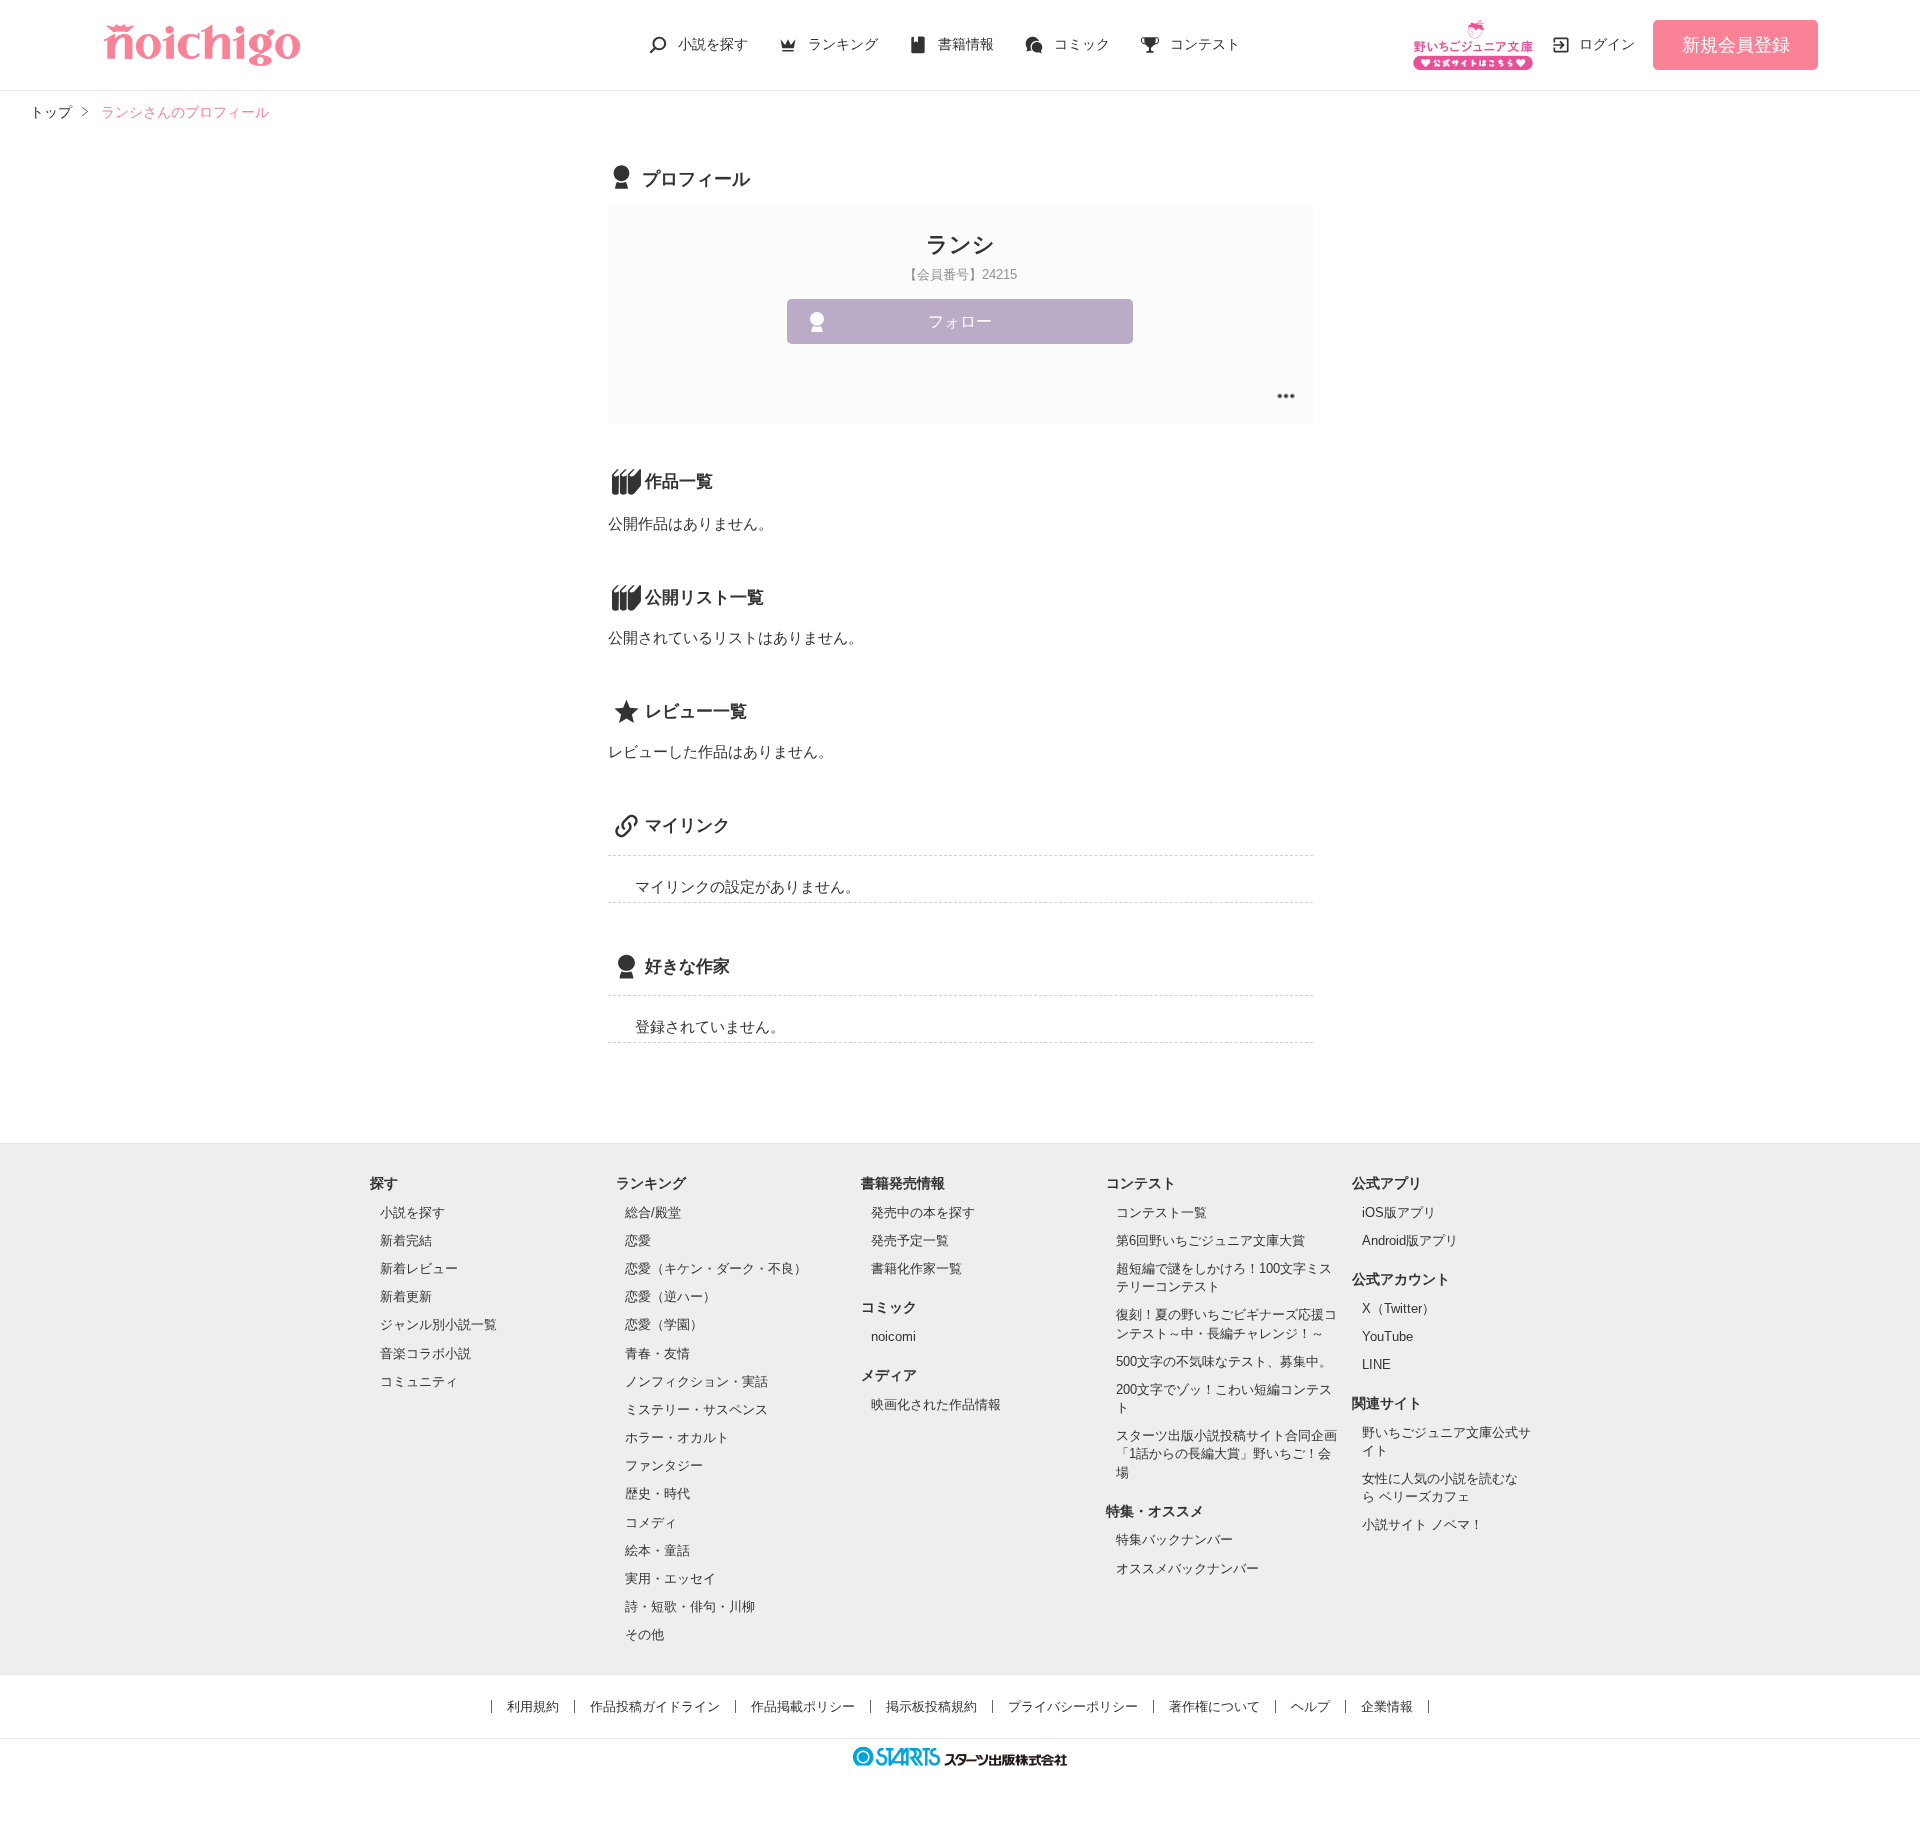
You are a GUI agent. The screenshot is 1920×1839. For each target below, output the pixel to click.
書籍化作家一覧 (916, 1268)
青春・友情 (657, 1353)
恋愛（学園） (664, 1324)
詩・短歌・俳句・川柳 (690, 1606)
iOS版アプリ (1399, 1212)
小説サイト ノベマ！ (1422, 1524)
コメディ (651, 1522)
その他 (644, 1634)
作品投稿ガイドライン (655, 1706)
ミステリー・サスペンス (696, 1409)
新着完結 (406, 1240)
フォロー (960, 321)
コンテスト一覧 (1161, 1212)
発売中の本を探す (923, 1212)
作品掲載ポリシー (803, 1706)
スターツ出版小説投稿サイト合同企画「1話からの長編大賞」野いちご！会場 (1226, 1453)
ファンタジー (664, 1465)
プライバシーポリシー (1073, 1706)
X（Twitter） (1398, 1308)
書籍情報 (966, 44)
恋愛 (638, 1240)
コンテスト (1205, 44)
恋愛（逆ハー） (670, 1296)
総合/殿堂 (653, 1212)
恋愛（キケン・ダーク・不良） (716, 1268)
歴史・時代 (657, 1493)
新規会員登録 (1736, 45)
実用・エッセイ (670, 1578)
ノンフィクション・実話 (696, 1381)
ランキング (843, 44)
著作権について (1214, 1706)
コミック (1082, 44)
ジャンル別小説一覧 (438, 1324)
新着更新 (406, 1296)
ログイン (1607, 44)
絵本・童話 (657, 1550)
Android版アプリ (1410, 1240)
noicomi (893, 1336)
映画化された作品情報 (936, 1404)
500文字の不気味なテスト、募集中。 (1224, 1361)
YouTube (1387, 1336)
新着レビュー (419, 1268)
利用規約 (533, 1706)
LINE (1376, 1364)
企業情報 (1387, 1706)
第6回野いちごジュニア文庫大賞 (1210, 1240)
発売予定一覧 (910, 1240)
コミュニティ (419, 1381)
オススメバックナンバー (1187, 1568)
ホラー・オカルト (677, 1437)
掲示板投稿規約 (931, 1706)
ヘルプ (1310, 1706)
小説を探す (713, 44)
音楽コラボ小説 (425, 1353)
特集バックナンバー (1174, 1539)
